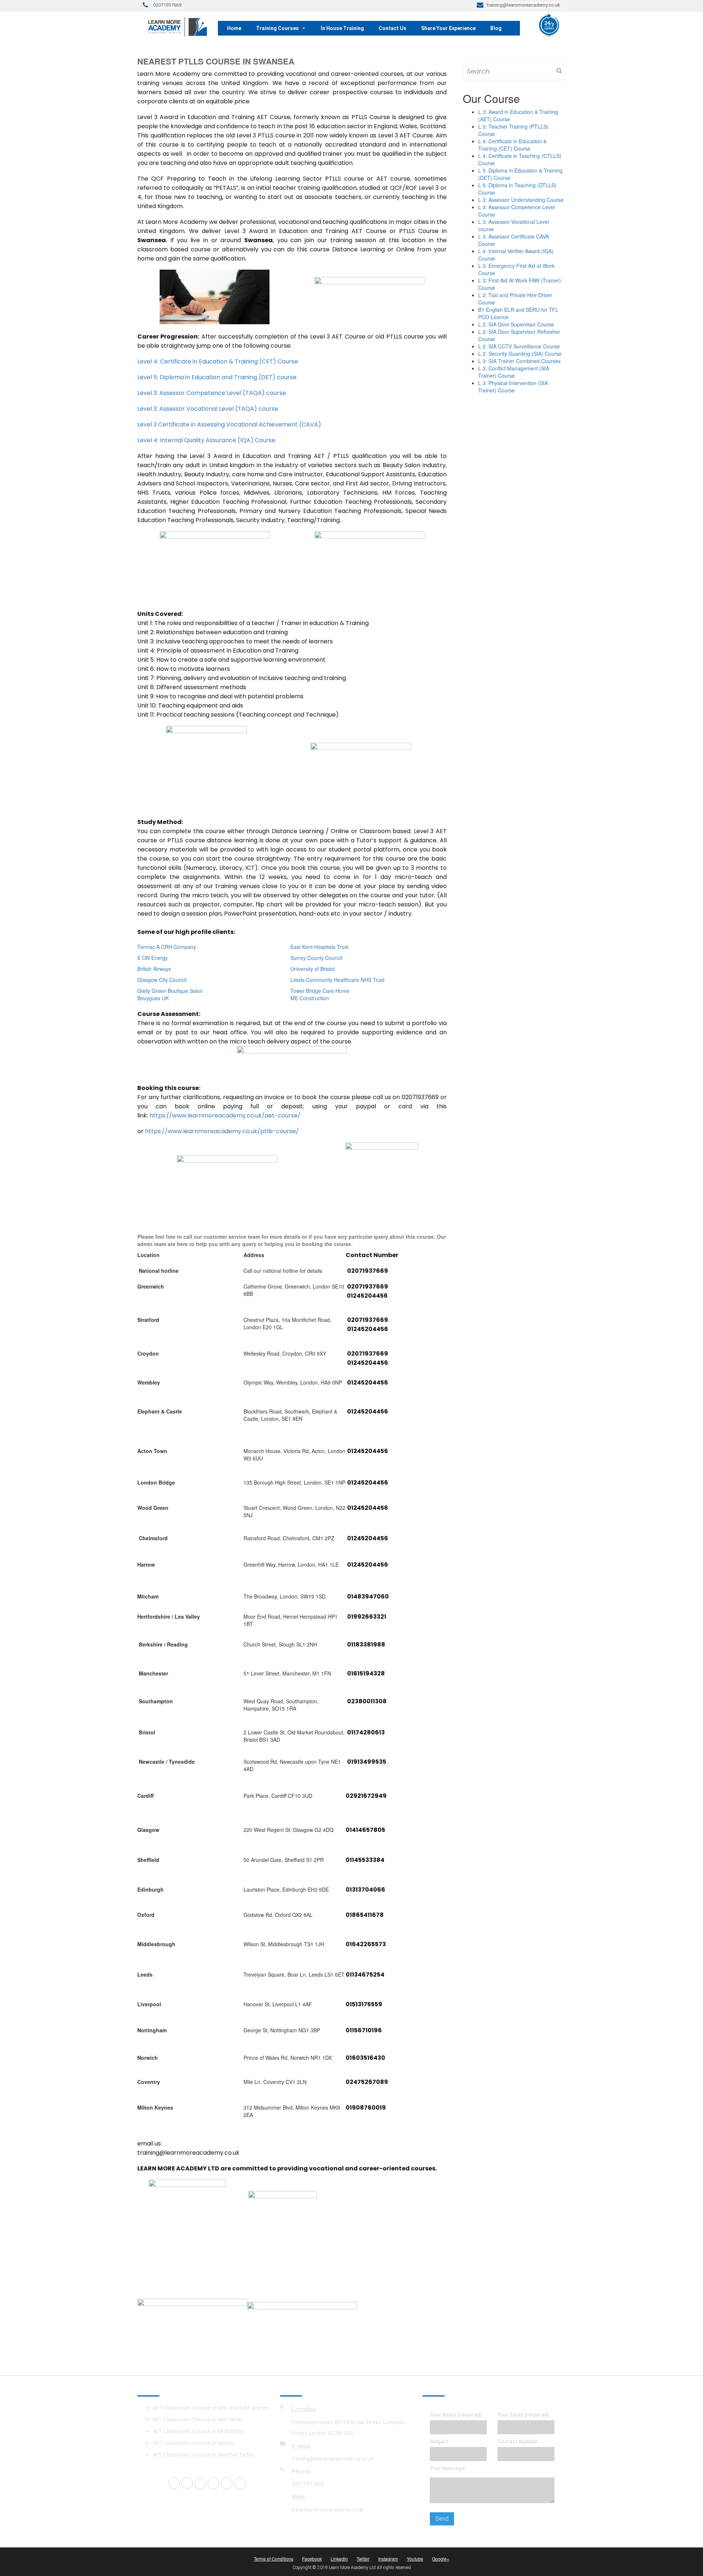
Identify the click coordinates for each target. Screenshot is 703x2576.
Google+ (441, 2559)
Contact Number (518, 2442)
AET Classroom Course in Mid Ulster (198, 2420)
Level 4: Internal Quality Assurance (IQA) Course (206, 440)
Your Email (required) (523, 2415)
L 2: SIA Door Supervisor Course (516, 324)
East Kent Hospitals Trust (319, 947)
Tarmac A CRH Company (167, 947)
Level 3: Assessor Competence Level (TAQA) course (212, 393)
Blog (496, 28)
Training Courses (277, 28)
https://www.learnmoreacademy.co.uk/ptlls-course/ (222, 1131)
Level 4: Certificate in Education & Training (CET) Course (218, 361)
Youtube (415, 2559)
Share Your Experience (448, 28)
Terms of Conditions (274, 2559)
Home (234, 28)
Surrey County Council (316, 958)
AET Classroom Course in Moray (193, 2443)
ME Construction (310, 998)
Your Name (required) (456, 2415)
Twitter (363, 2559)
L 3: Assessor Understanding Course (521, 200)
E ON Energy (152, 958)
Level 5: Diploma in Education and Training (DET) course (217, 377)
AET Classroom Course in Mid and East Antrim (211, 2408)
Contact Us (393, 28)
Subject (439, 2442)
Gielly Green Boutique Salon (170, 991)
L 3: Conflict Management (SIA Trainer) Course (514, 372)
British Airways (154, 969)
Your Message (447, 2468)
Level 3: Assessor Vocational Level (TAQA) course (208, 409)
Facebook (312, 2559)
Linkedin (339, 2559)
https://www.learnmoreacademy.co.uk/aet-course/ (225, 1115)
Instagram (388, 2559)
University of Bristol (313, 969)
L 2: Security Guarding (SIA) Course (520, 354)
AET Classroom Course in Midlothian (198, 2431)
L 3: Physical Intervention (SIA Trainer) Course (513, 387)
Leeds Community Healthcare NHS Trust (337, 980)
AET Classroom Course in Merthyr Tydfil (203, 2455)
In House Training (342, 28)
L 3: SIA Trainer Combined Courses (519, 361)
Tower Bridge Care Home (320, 991)
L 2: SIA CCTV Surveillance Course (519, 346)
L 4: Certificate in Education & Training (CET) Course (512, 145)
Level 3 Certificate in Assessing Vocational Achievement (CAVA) (229, 424)
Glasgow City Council (162, 980)
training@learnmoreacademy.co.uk (332, 2459)
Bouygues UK (153, 998)
